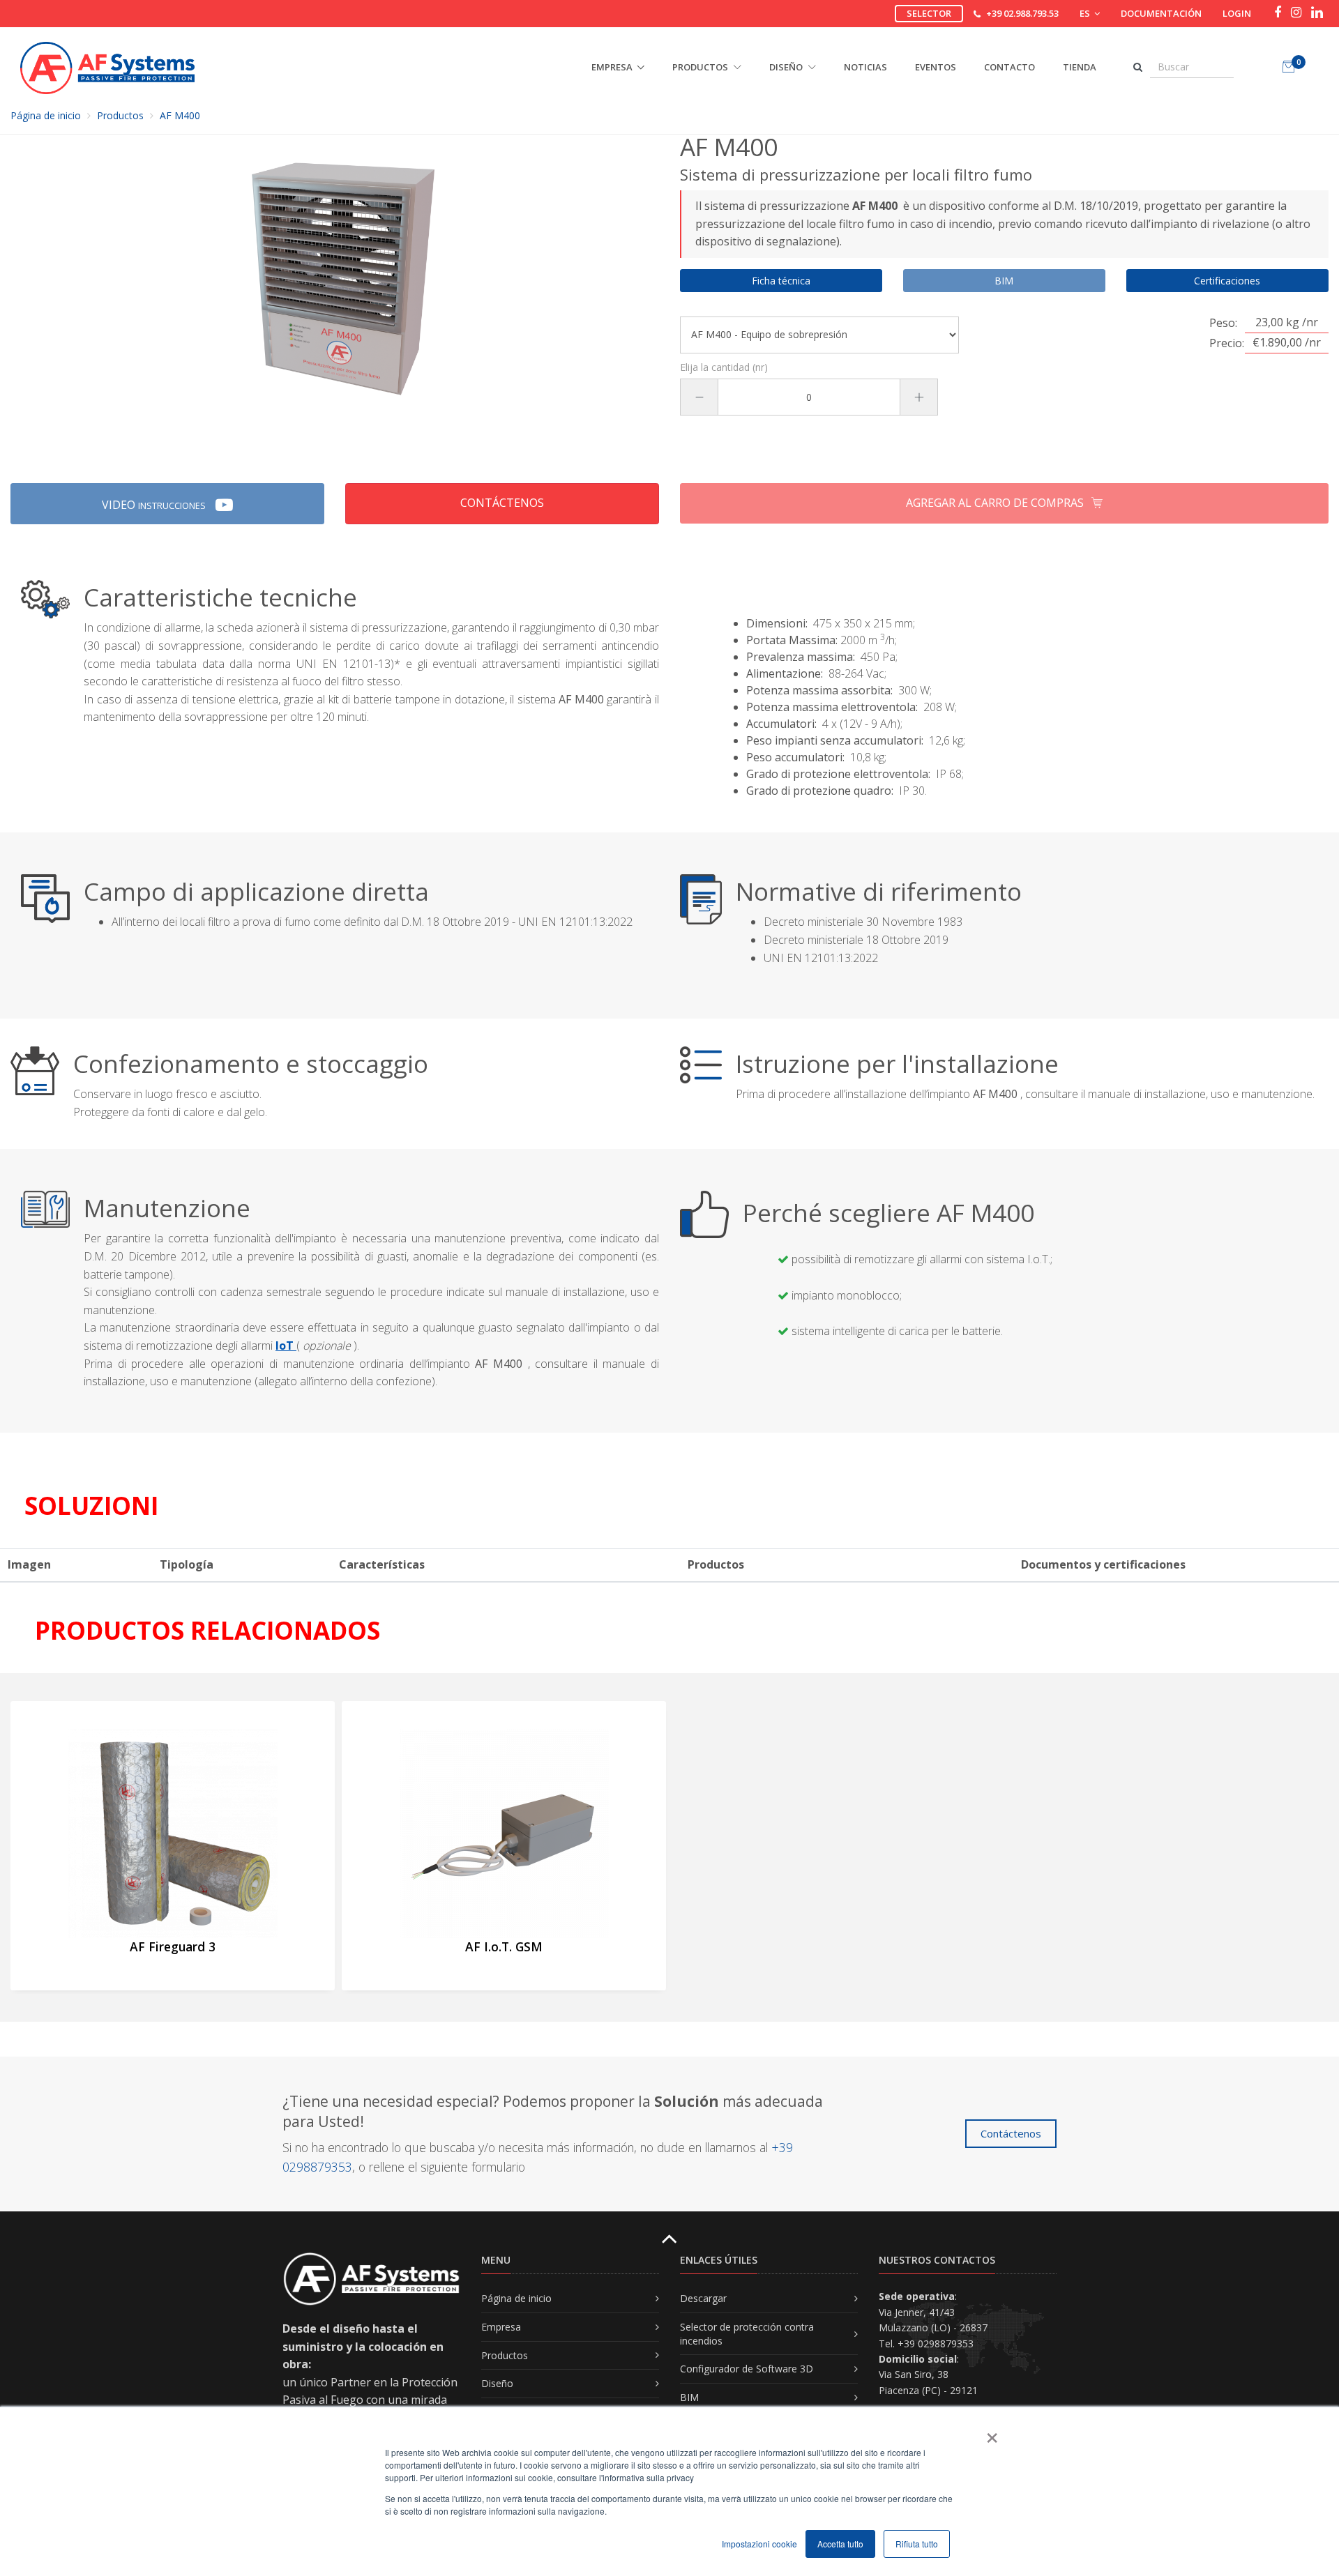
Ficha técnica (781, 281)
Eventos (936, 67)
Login (1237, 13)
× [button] (991, 2433)
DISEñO (787, 67)
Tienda (1080, 67)
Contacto (1009, 67)
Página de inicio (46, 115)
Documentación (1161, 13)
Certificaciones (1227, 281)
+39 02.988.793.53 (1022, 13)
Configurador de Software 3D (747, 2369)
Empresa (501, 2327)
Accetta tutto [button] (840, 2544)
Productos (120, 115)
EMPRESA (612, 67)
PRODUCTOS (701, 67)
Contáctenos (502, 503)
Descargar (703, 2298)
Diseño (497, 2383)
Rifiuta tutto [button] (917, 2544)
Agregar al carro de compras (996, 503)
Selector (929, 13)
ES (1086, 13)
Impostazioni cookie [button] (759, 2544)
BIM (689, 2397)
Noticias (865, 67)
